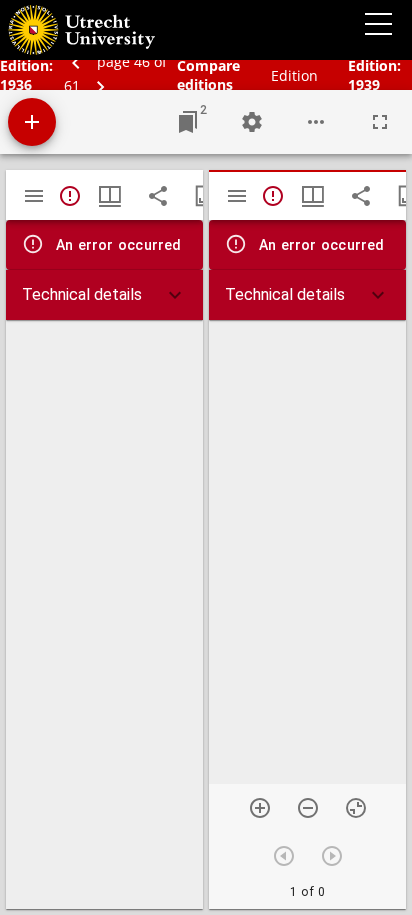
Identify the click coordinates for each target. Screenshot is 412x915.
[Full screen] (380, 122)
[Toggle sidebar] (34, 196)
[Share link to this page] (158, 196)
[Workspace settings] (252, 122)
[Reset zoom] (356, 808)
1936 (16, 84)
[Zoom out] (308, 808)
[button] (104, 295)
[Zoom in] (260, 808)
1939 (364, 84)
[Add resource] (32, 122)
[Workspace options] (316, 122)
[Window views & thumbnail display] (110, 196)
